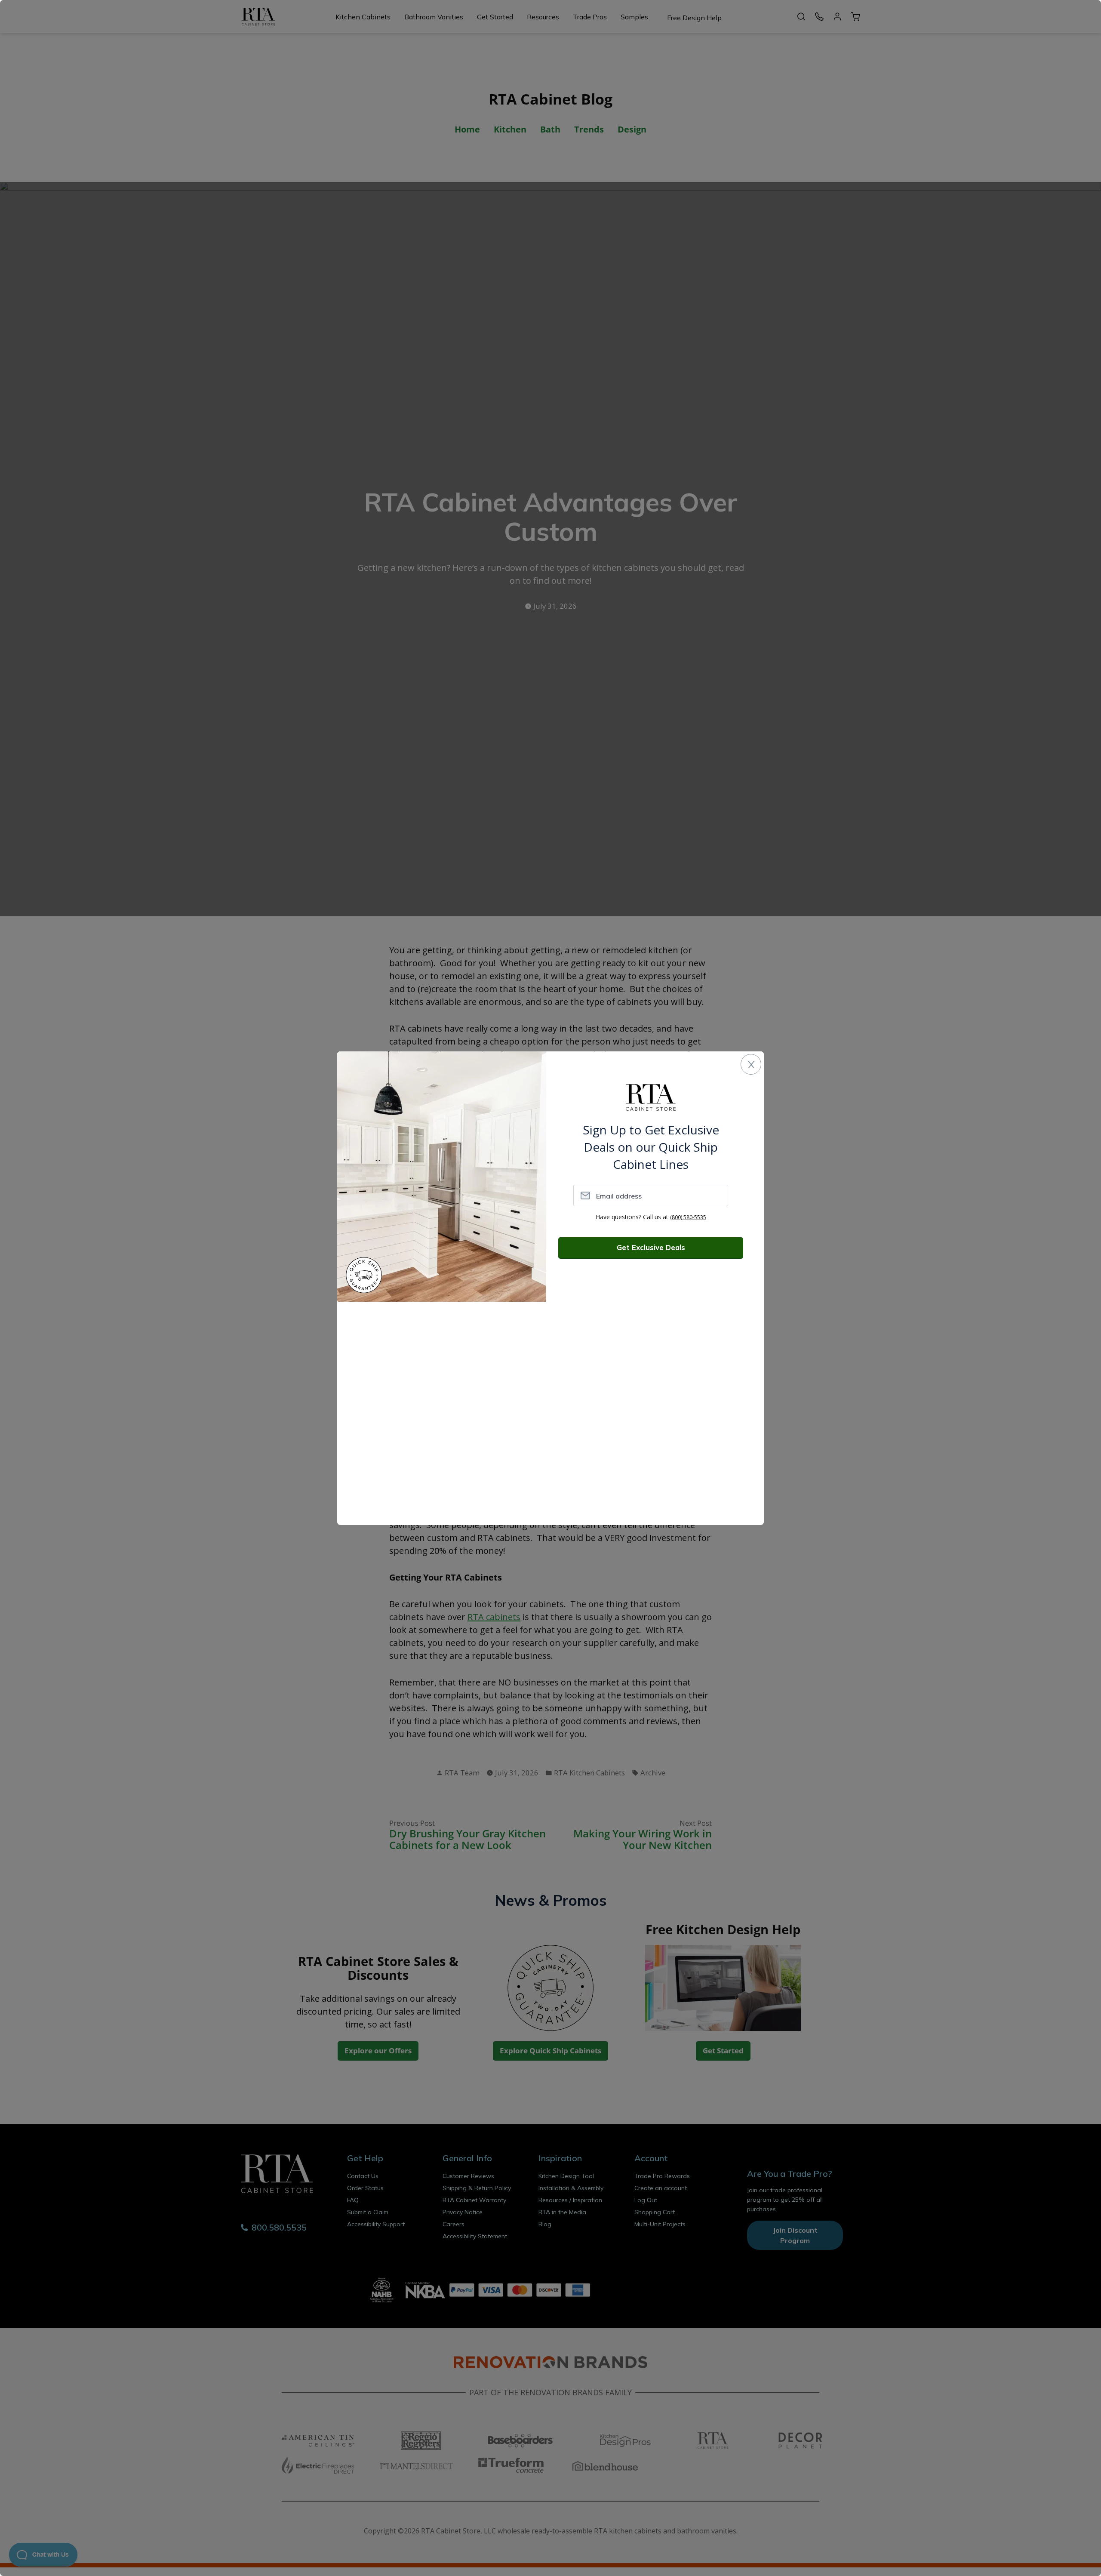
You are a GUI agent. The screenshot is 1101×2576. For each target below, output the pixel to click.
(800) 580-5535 (688, 1217)
